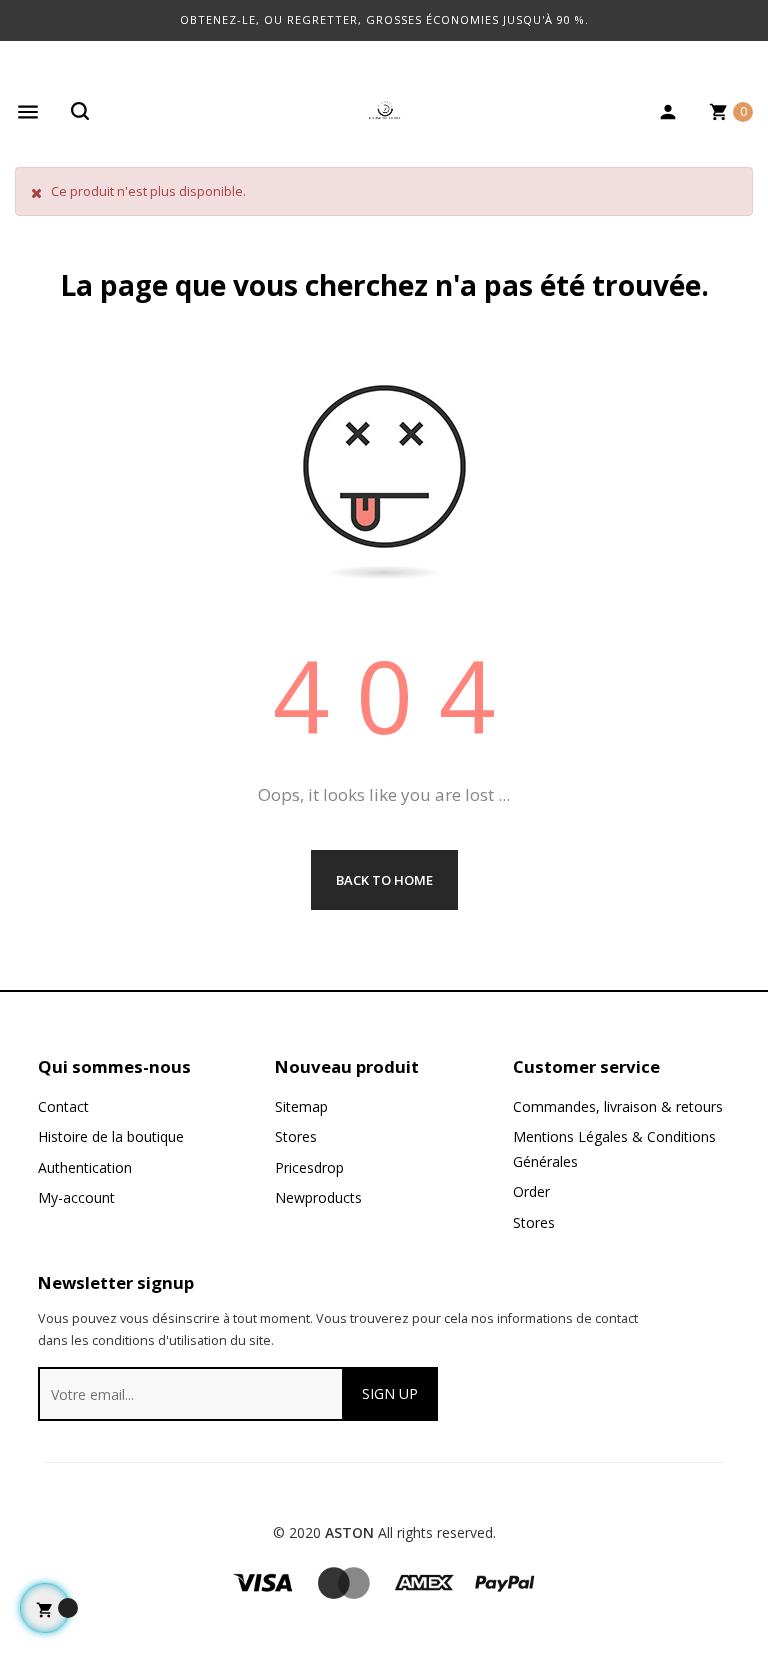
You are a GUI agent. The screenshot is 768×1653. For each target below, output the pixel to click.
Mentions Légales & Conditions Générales (614, 1149)
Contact (63, 1106)
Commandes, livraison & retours (618, 1106)
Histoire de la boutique (111, 1136)
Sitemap (301, 1106)
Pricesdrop (309, 1167)
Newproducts (318, 1197)
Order (531, 1191)
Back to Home (384, 880)
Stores (296, 1136)
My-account (76, 1197)
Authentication (85, 1167)
